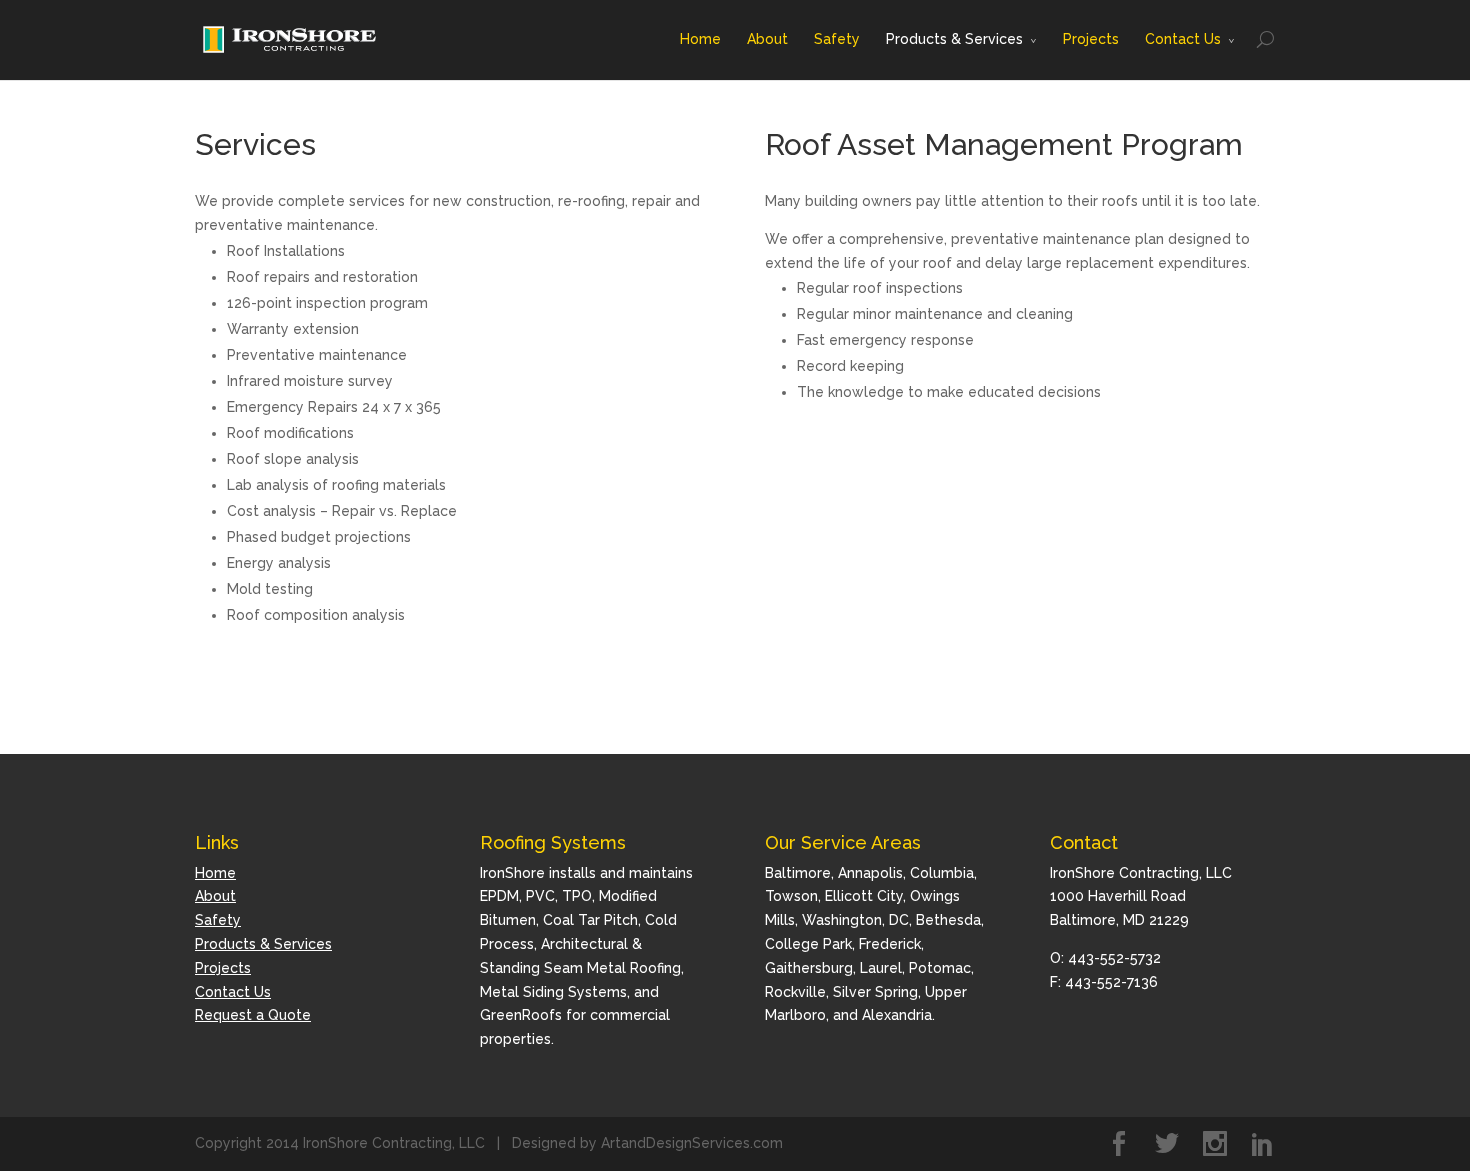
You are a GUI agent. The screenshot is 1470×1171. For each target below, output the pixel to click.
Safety (837, 39)
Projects (1091, 39)
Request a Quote (253, 1015)
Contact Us (1183, 39)
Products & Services (954, 39)
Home (700, 39)
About (767, 39)
